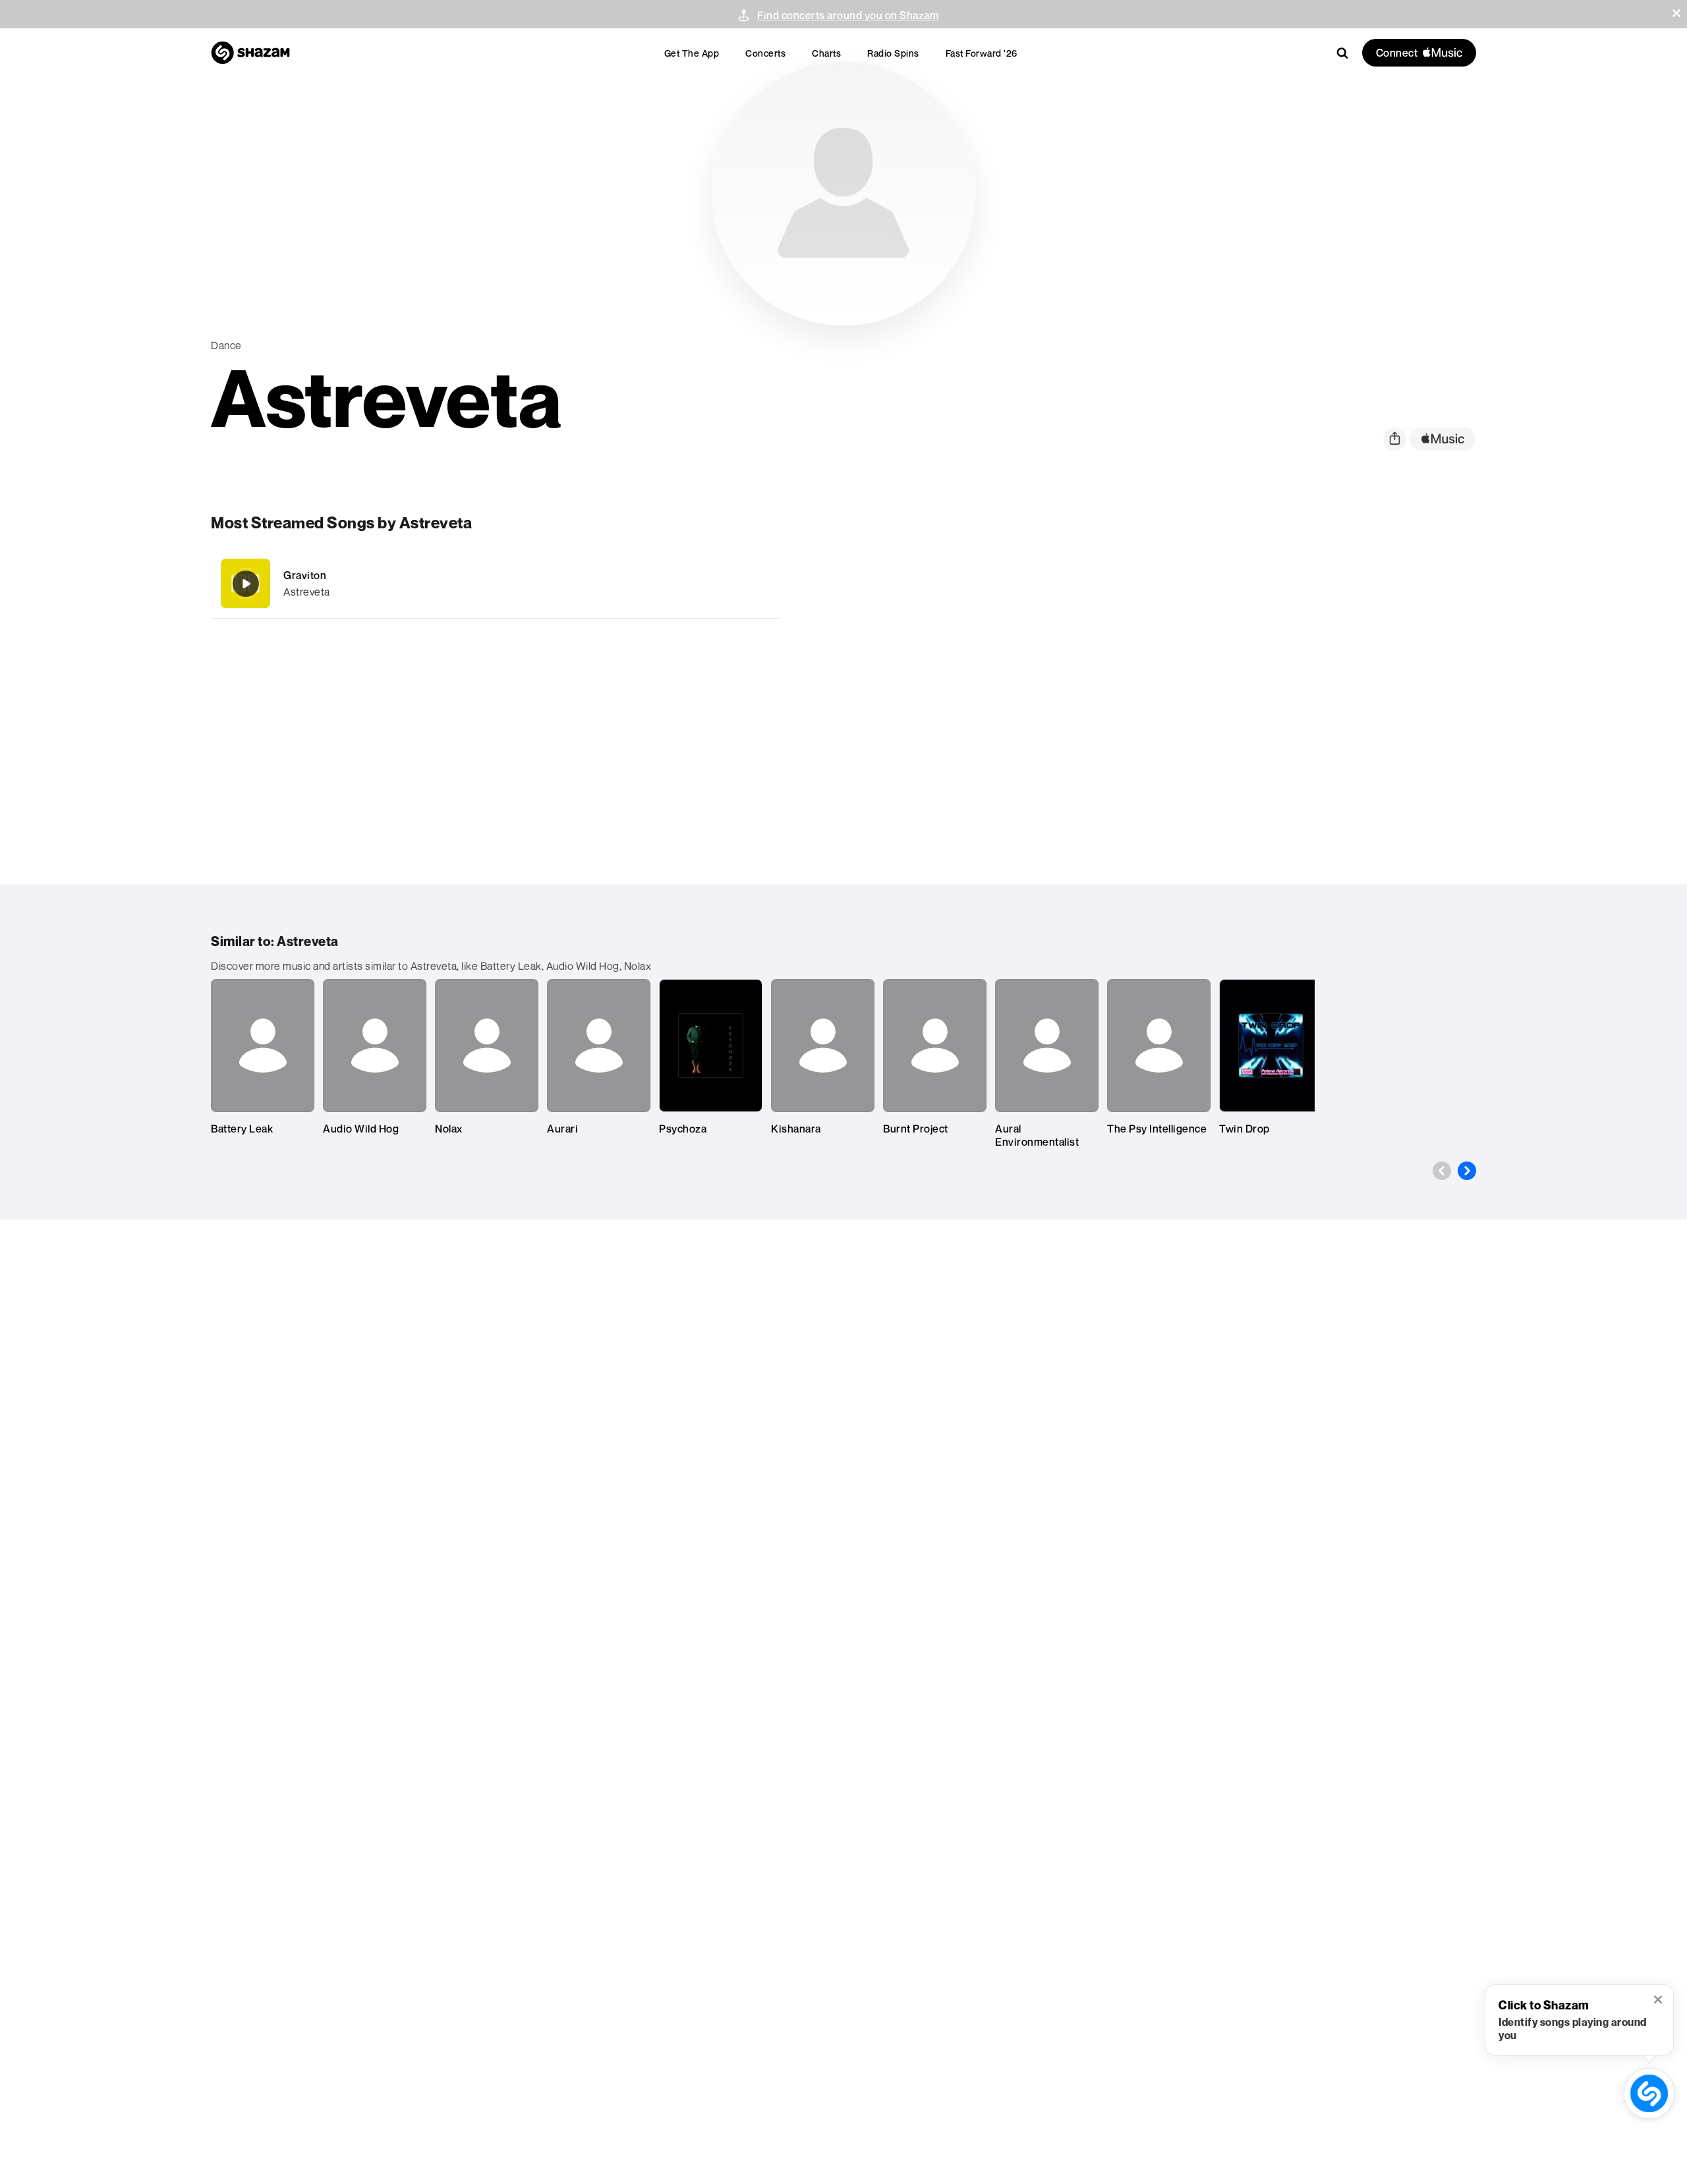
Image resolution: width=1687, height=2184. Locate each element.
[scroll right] (1467, 1171)
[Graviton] (496, 583)
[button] (1676, 13)
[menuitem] (692, 53)
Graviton (305, 575)
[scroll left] (1442, 1171)
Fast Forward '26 (982, 53)
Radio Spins (893, 53)
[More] (697, 584)
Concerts (765, 53)
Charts (826, 53)
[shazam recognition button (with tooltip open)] (1649, 2093)
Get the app (692, 53)
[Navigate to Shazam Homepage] (250, 53)
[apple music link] (1443, 439)
